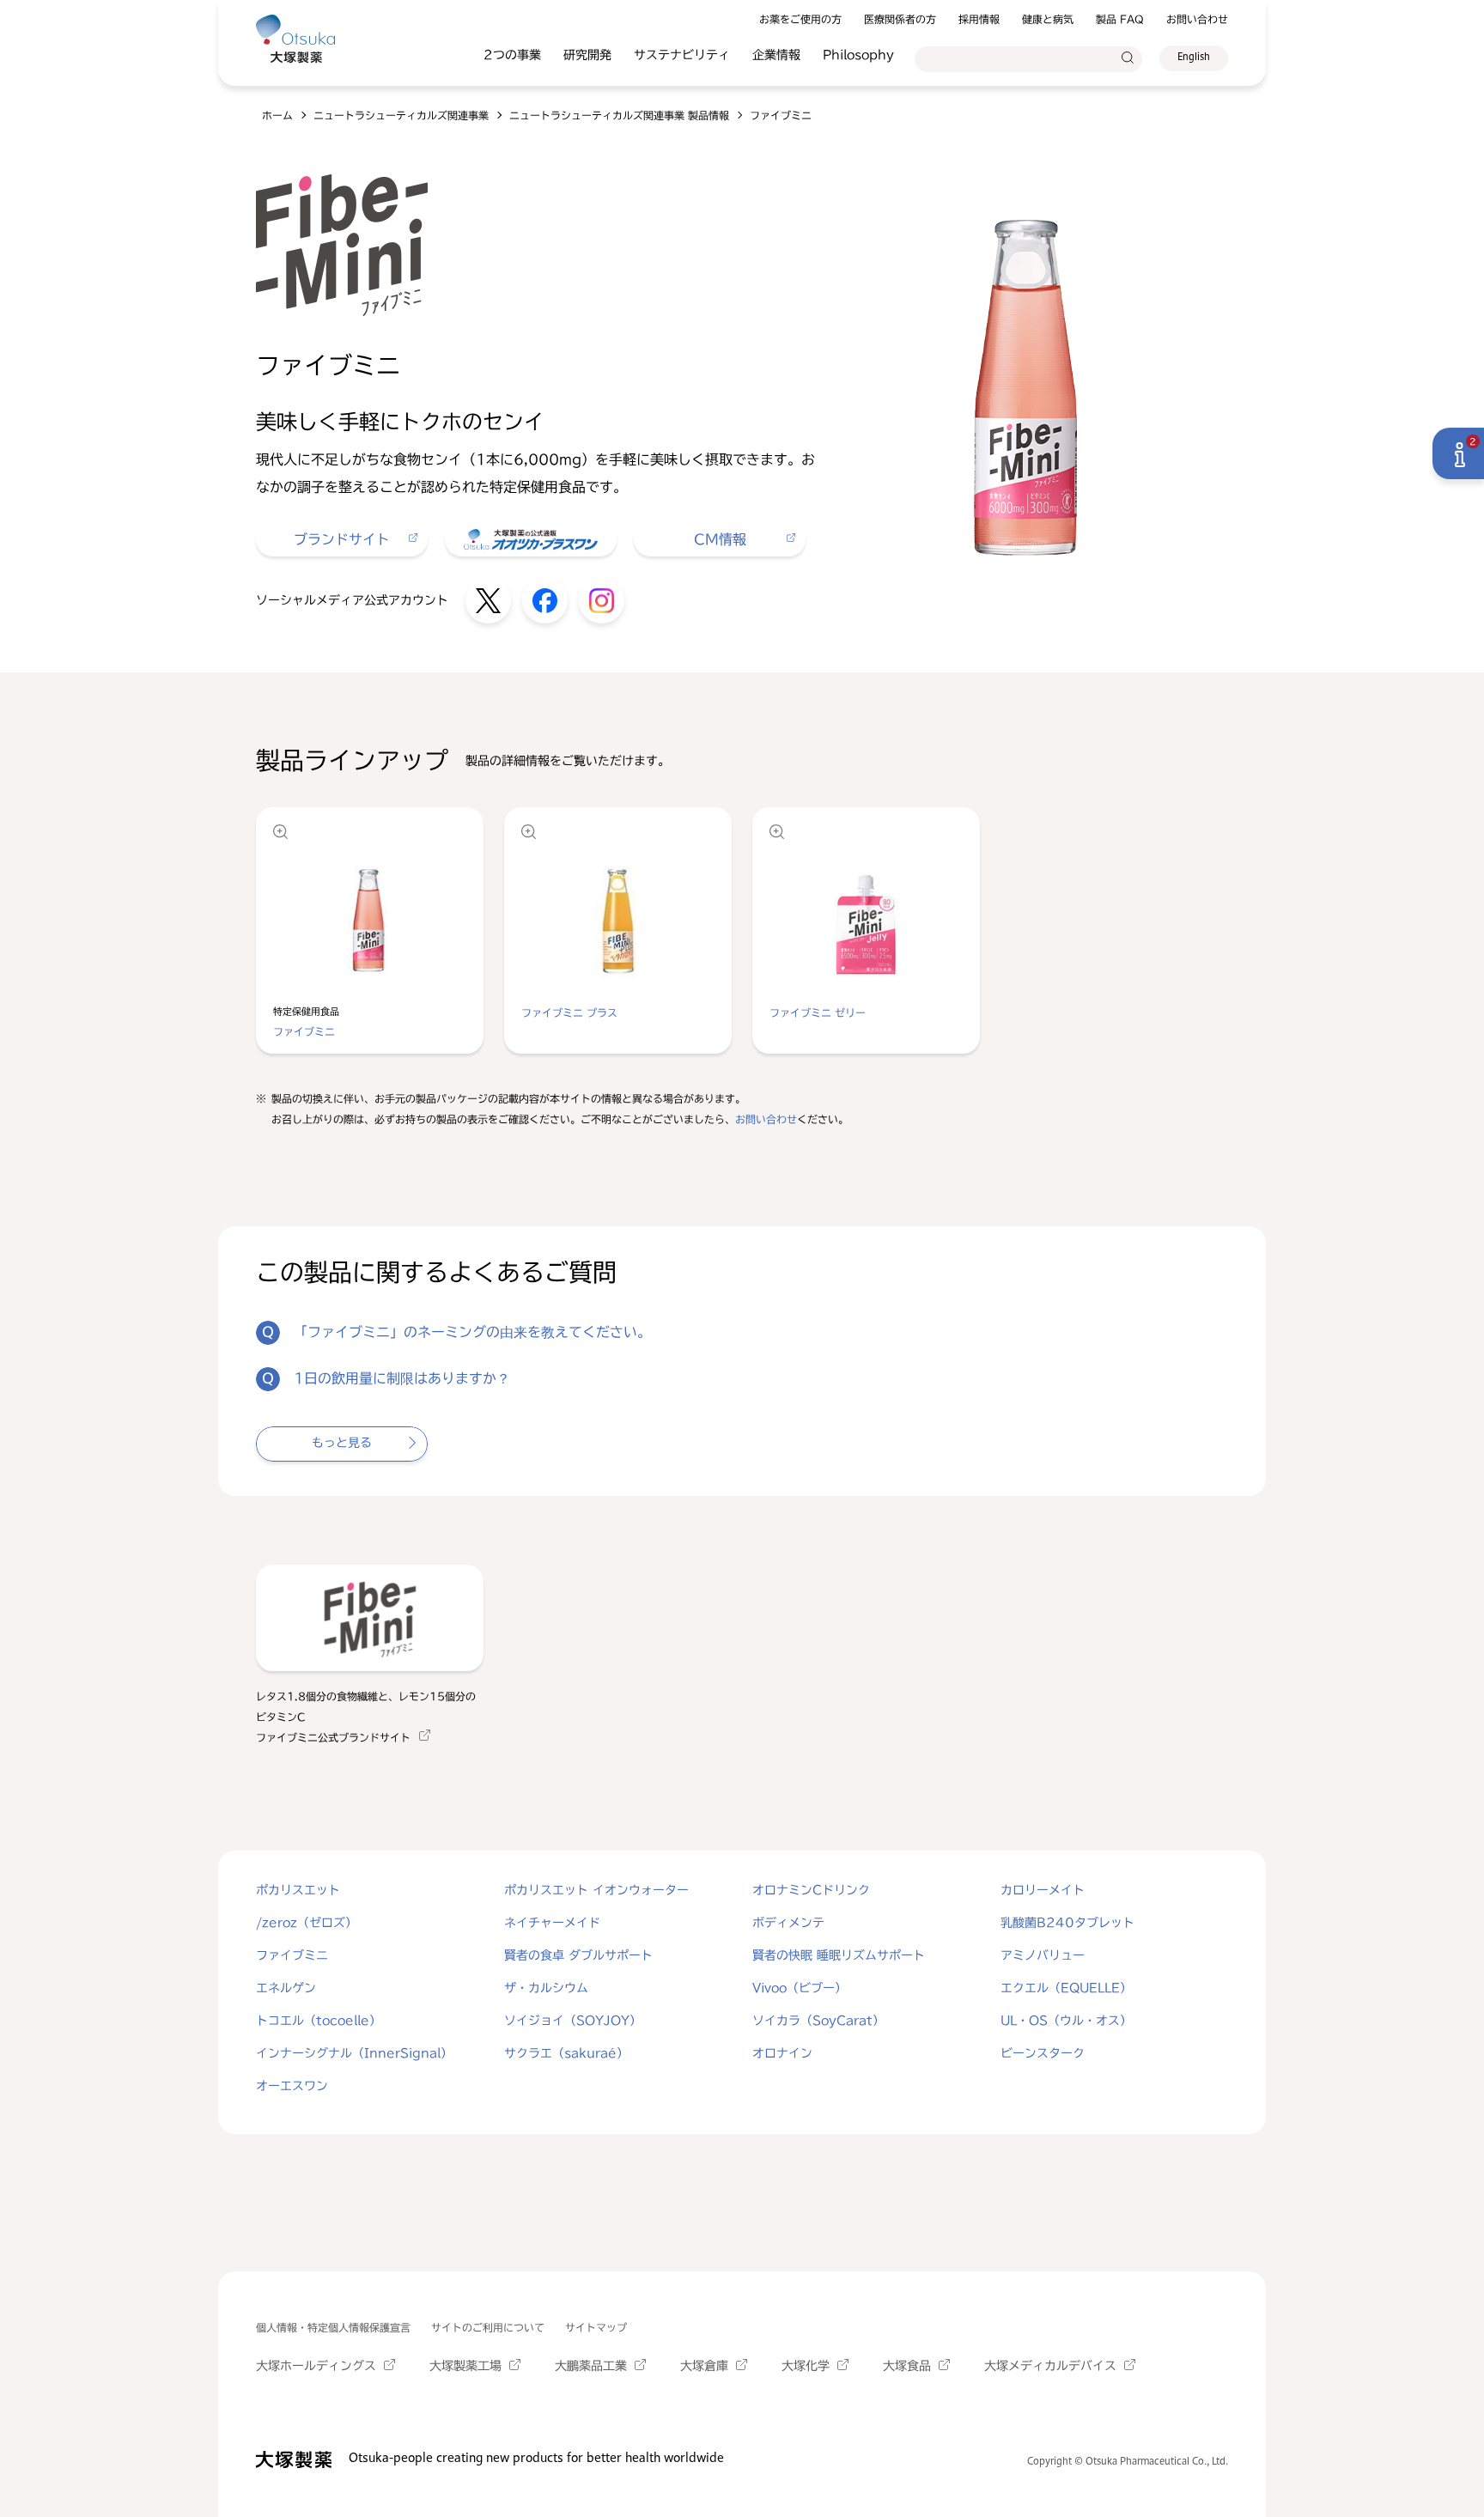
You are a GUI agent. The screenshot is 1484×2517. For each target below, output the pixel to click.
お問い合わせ (1197, 19)
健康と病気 (1048, 19)
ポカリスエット (298, 1890)
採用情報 (979, 19)
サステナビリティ (682, 55)
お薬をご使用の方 (800, 19)
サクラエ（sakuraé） (566, 2053)
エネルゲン (286, 1988)
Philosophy (858, 55)
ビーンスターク (1043, 2053)
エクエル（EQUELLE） (1066, 1988)
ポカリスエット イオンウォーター (596, 1890)
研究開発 (587, 55)
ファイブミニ (292, 1955)
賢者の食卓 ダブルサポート (578, 1955)
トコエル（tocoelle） (319, 2021)
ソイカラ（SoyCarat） (818, 2021)
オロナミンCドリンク (811, 1890)
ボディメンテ (788, 1923)
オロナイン (782, 2053)
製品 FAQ (1120, 19)
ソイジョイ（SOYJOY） (573, 2021)
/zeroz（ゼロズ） (307, 1923)
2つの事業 (512, 55)
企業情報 (776, 55)
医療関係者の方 (900, 19)
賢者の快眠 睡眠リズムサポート (839, 1955)
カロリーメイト (1043, 1890)
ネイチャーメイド (552, 1923)
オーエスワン (292, 2086)
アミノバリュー (1043, 1955)
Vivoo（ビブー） (800, 1988)
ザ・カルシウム (546, 1988)
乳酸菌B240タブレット (1067, 1923)
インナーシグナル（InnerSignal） (354, 2053)
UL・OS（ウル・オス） (1066, 2021)
